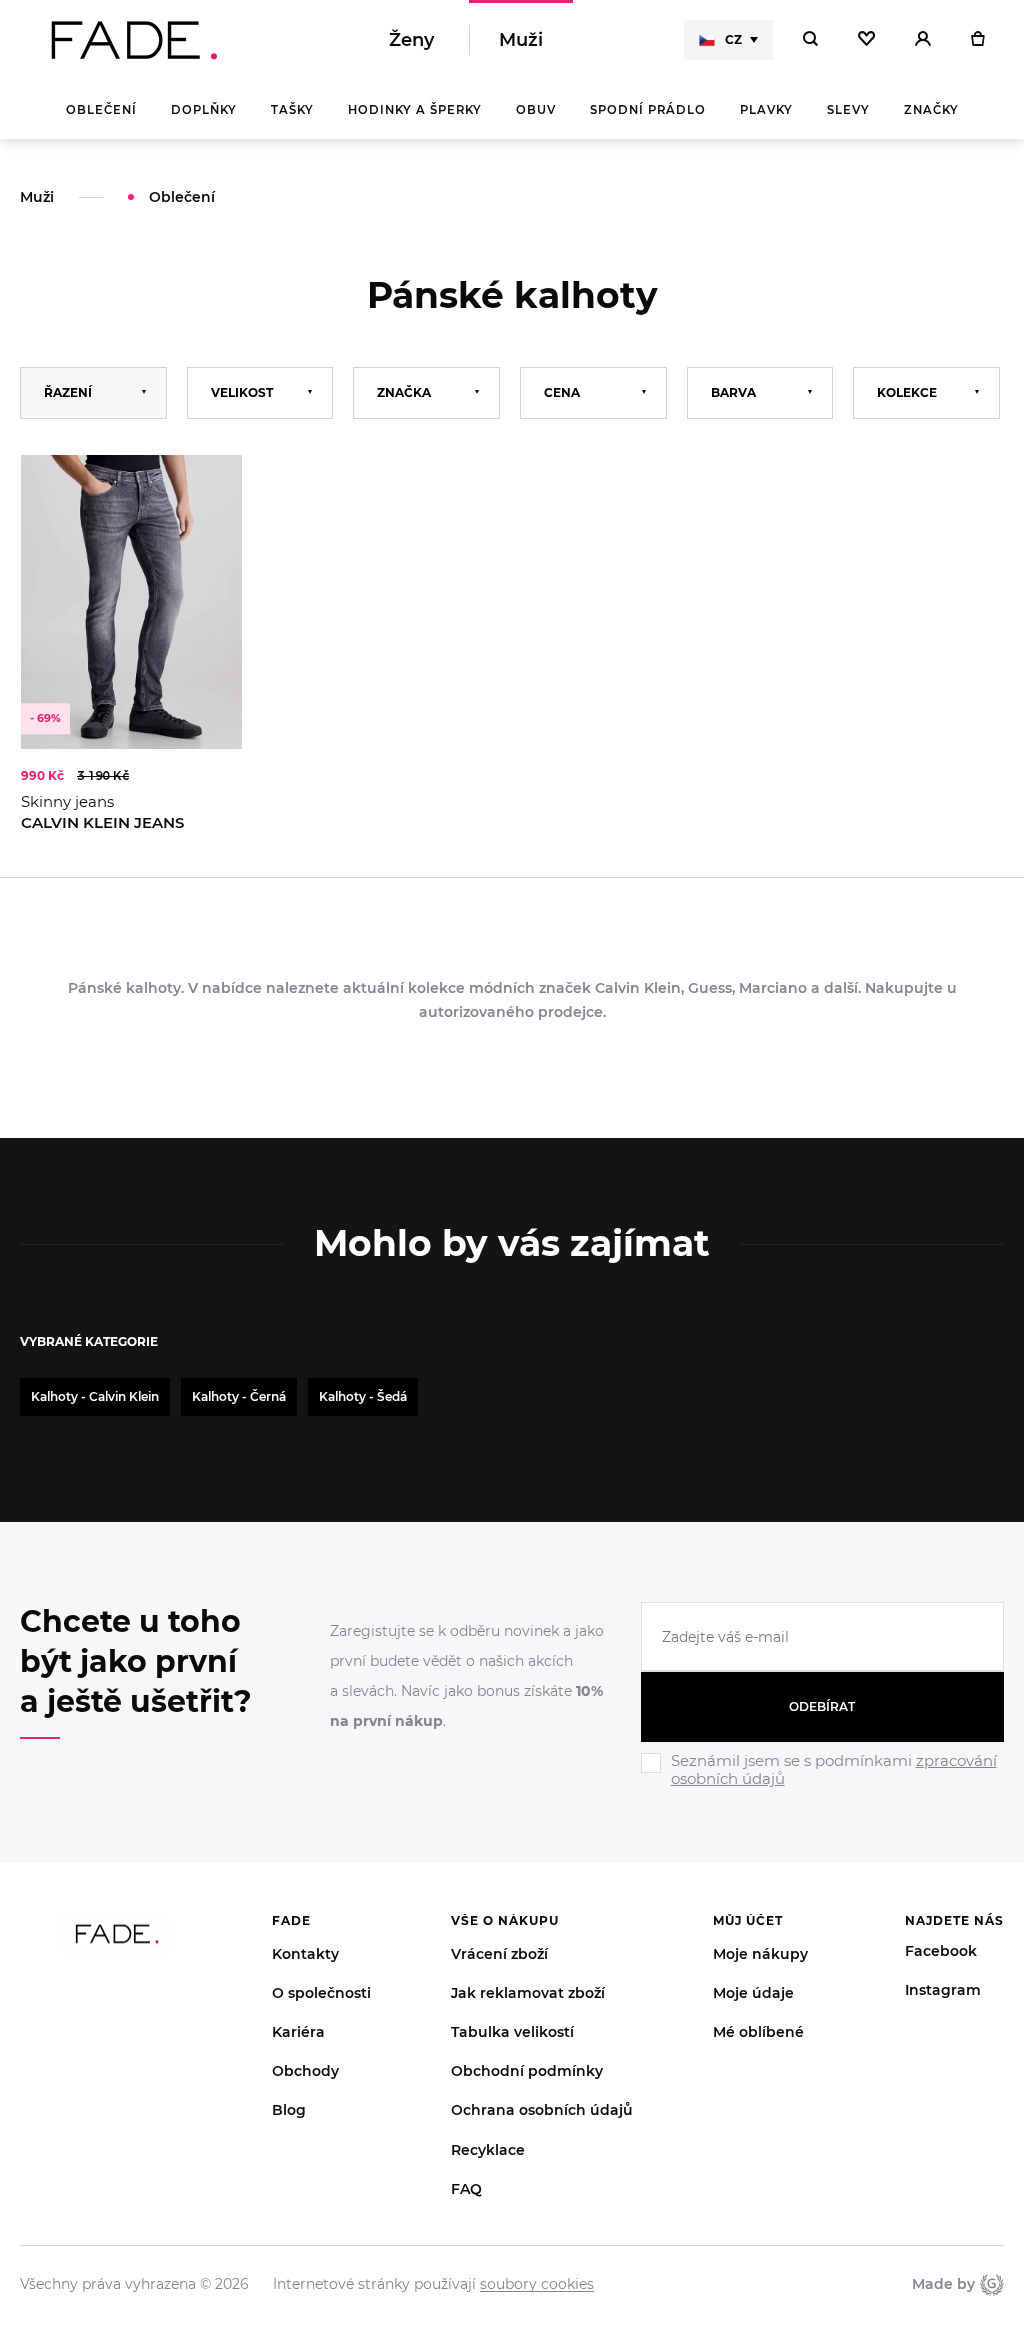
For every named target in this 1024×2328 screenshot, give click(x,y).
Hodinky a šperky (415, 110)
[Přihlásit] (923, 40)
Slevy (848, 110)
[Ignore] (822, 1790)
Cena (562, 392)
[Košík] (977, 40)
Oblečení (101, 110)
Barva (733, 392)
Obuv (536, 110)
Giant (989, 2284)
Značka (404, 392)
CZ (733, 39)
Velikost (242, 392)
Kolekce (907, 392)
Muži (521, 40)
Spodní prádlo (648, 110)
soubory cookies (537, 2284)
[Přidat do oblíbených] (207, 490)
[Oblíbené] (866, 40)
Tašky (292, 110)
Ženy (411, 40)
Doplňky (204, 110)
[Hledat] (810, 40)
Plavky (766, 110)
